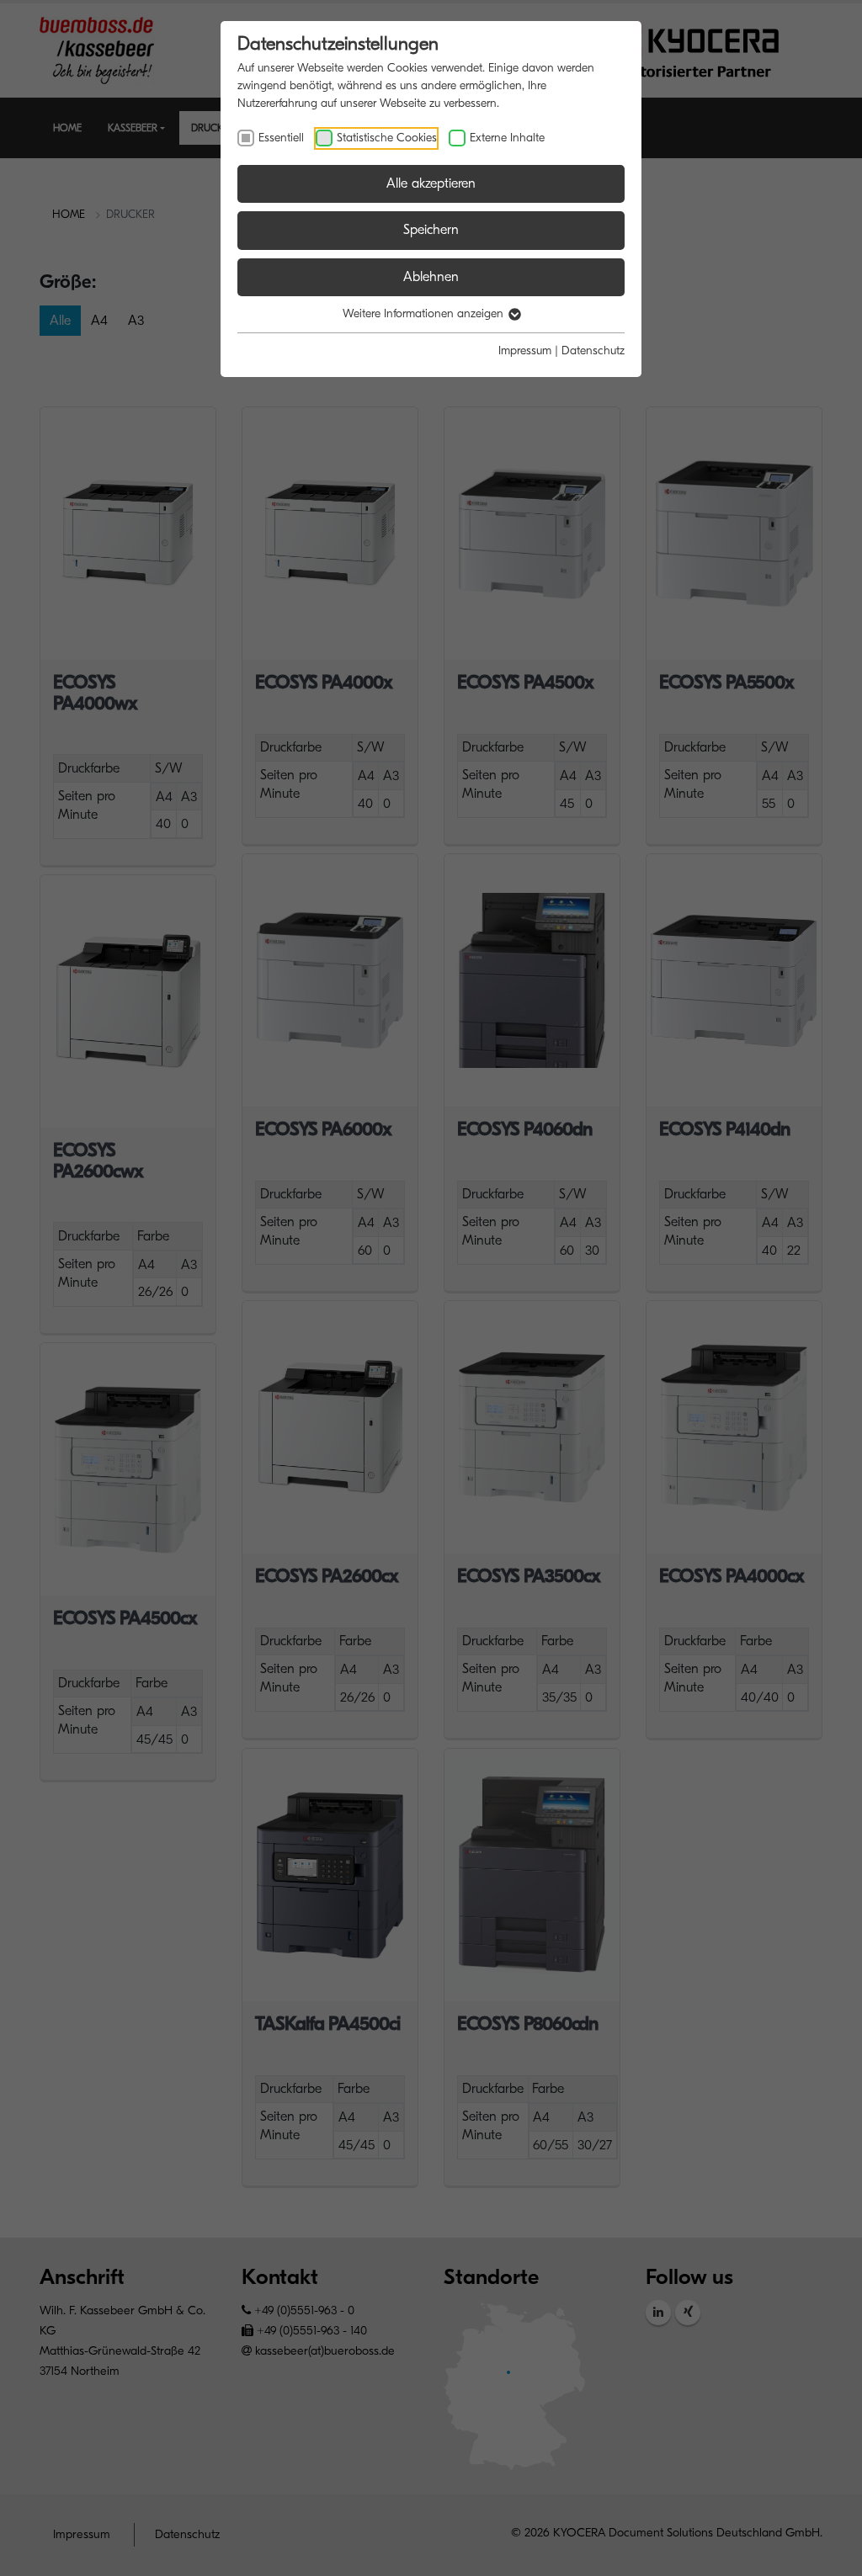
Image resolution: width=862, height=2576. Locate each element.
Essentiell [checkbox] (281, 138)
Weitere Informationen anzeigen (425, 313)
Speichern (431, 230)
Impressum (525, 351)
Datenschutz (593, 351)
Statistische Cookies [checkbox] (387, 138)
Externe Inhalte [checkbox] (507, 138)
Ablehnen (431, 277)
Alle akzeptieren (431, 183)
